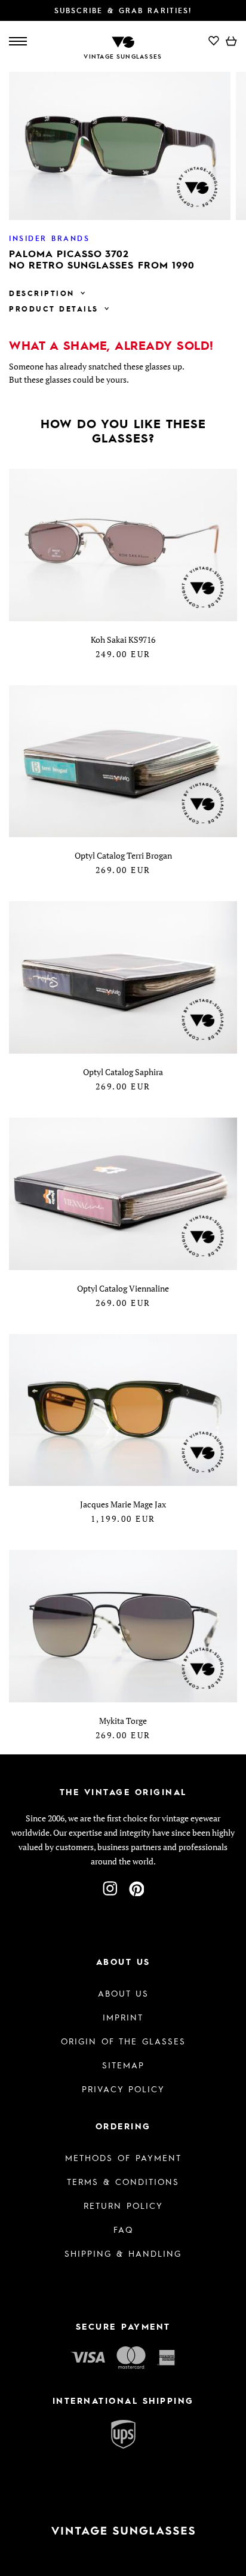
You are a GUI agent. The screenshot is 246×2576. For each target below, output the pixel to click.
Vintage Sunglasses (123, 56)
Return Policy (123, 2205)
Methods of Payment (123, 2157)
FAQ (123, 2229)
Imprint (123, 2017)
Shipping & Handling (123, 2253)
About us (123, 1993)
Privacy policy (123, 2089)
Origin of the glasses (123, 2041)
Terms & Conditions (123, 2181)
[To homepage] (123, 41)
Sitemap (123, 2065)
